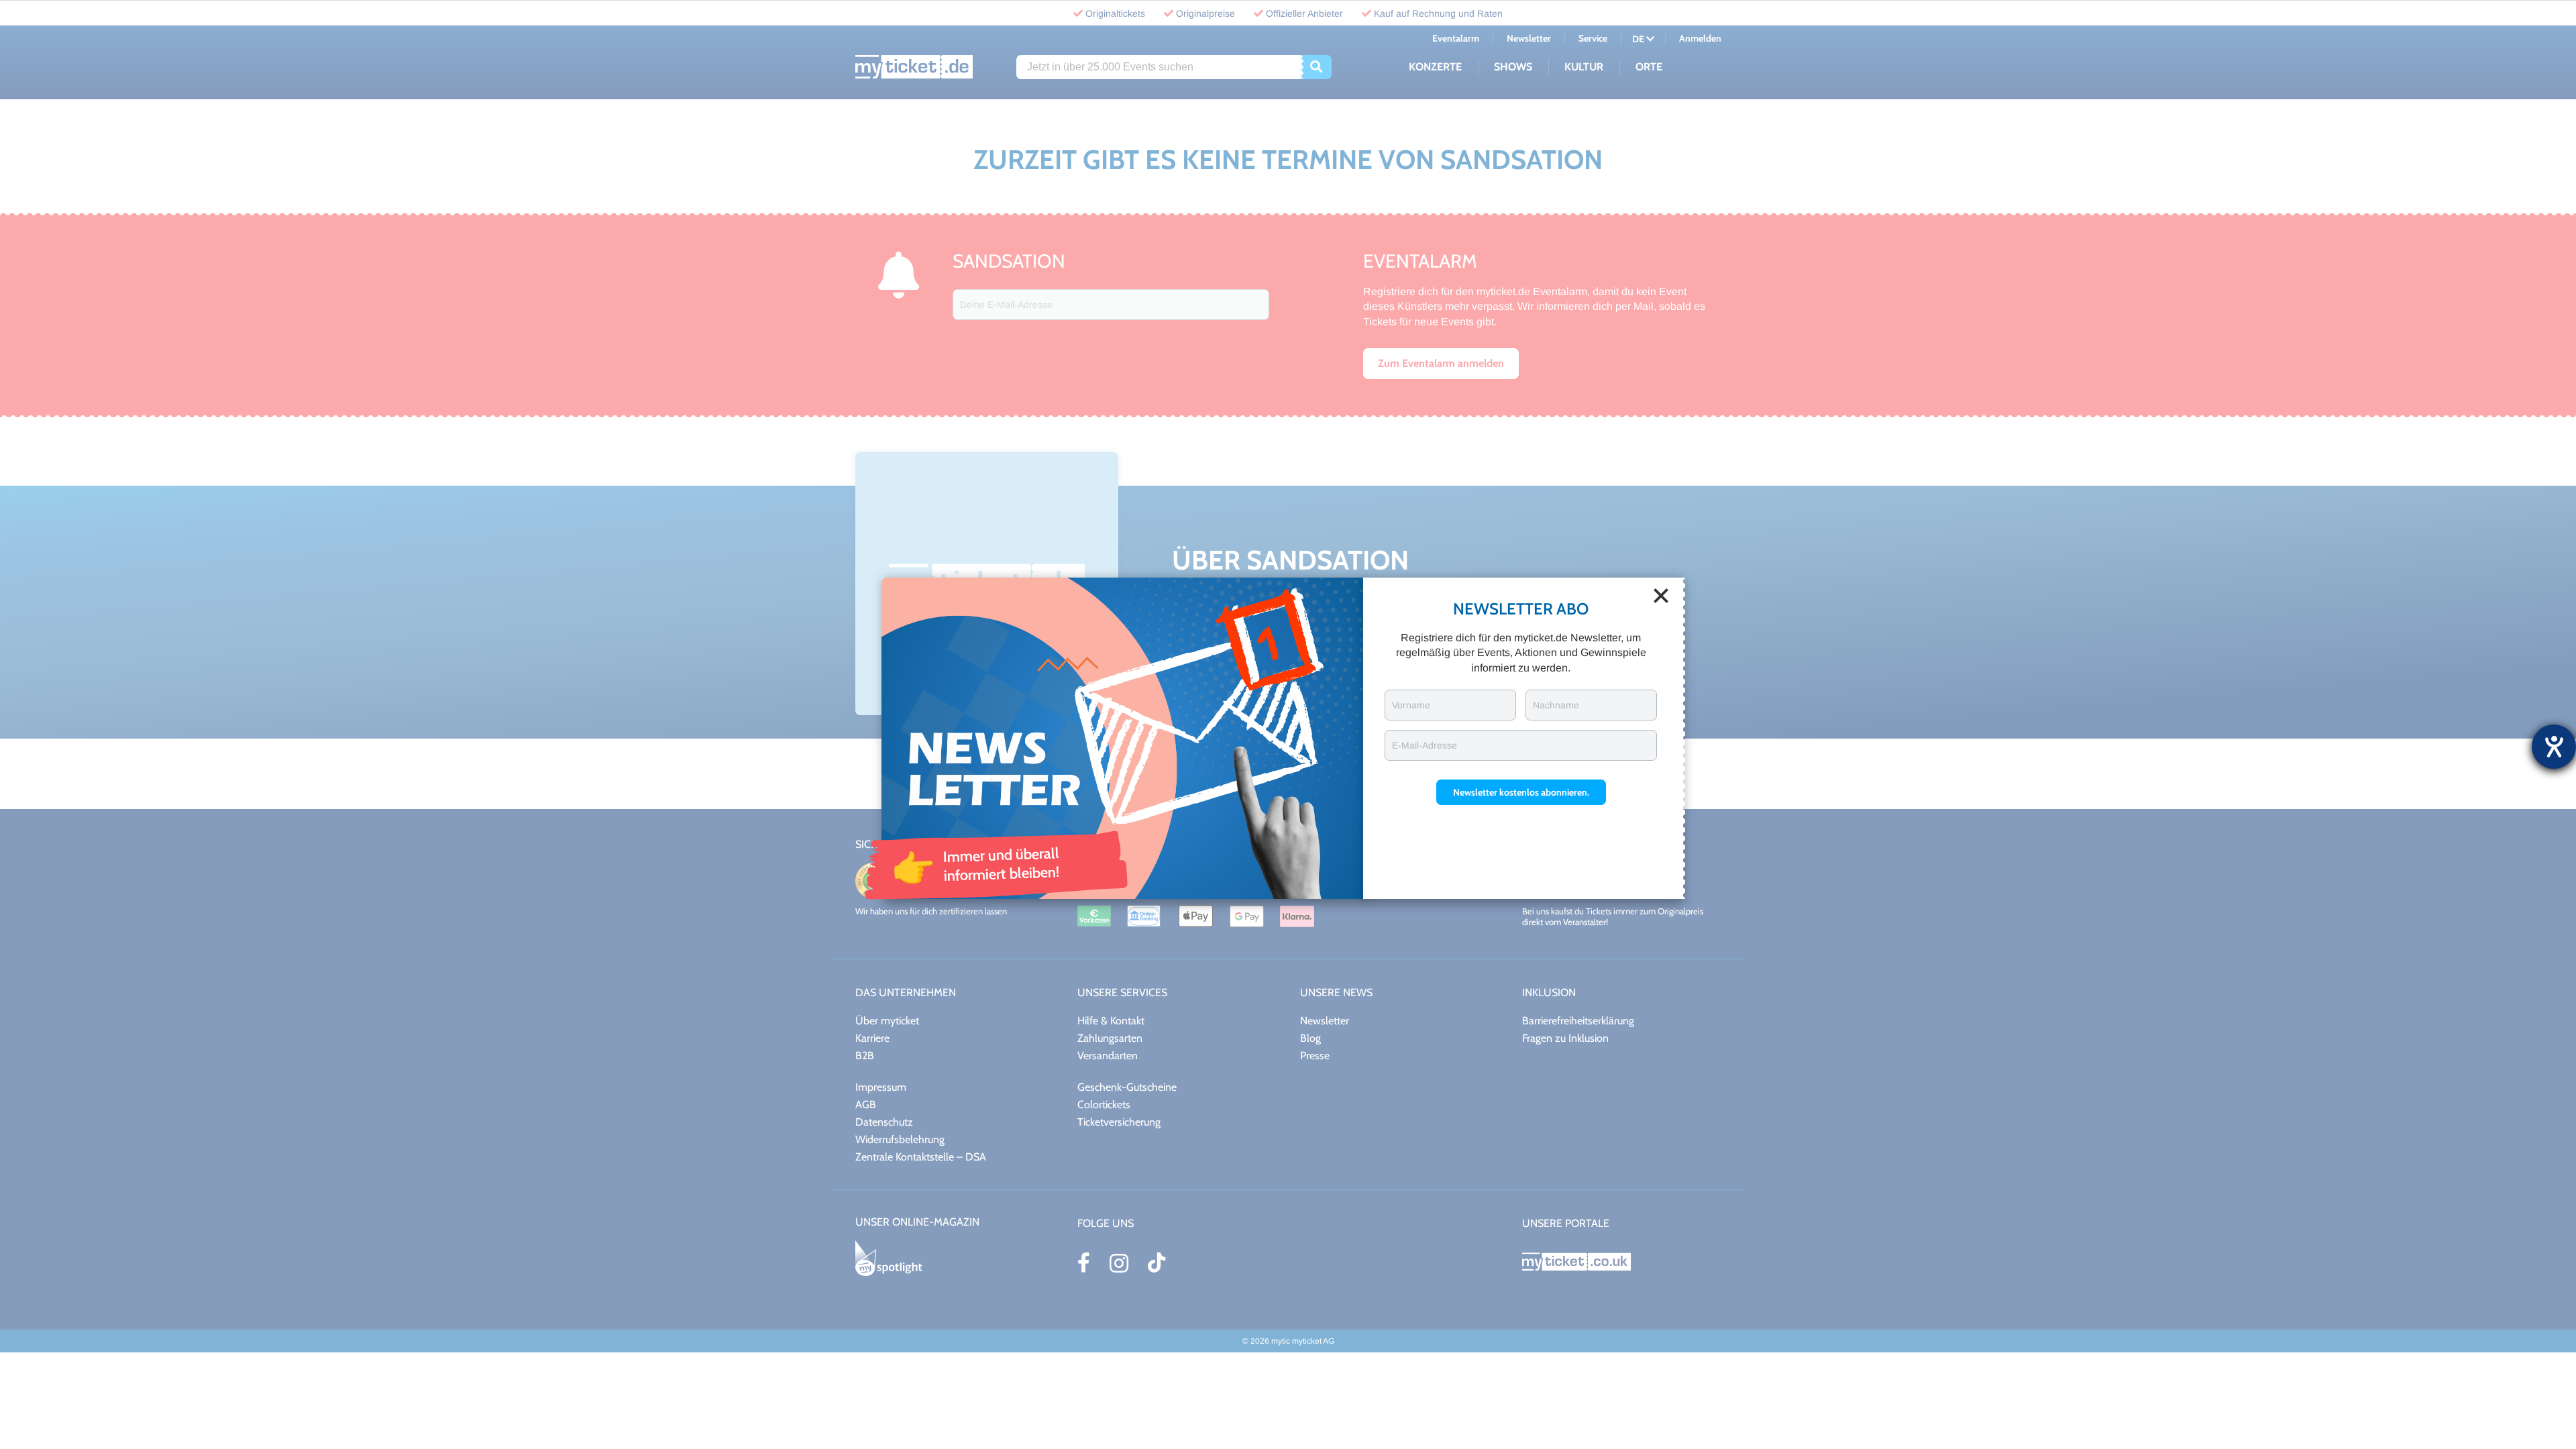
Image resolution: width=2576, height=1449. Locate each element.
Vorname (1411, 705)
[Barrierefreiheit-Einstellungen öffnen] (2554, 747)
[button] (1521, 792)
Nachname (1556, 705)
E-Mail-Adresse (1425, 745)
